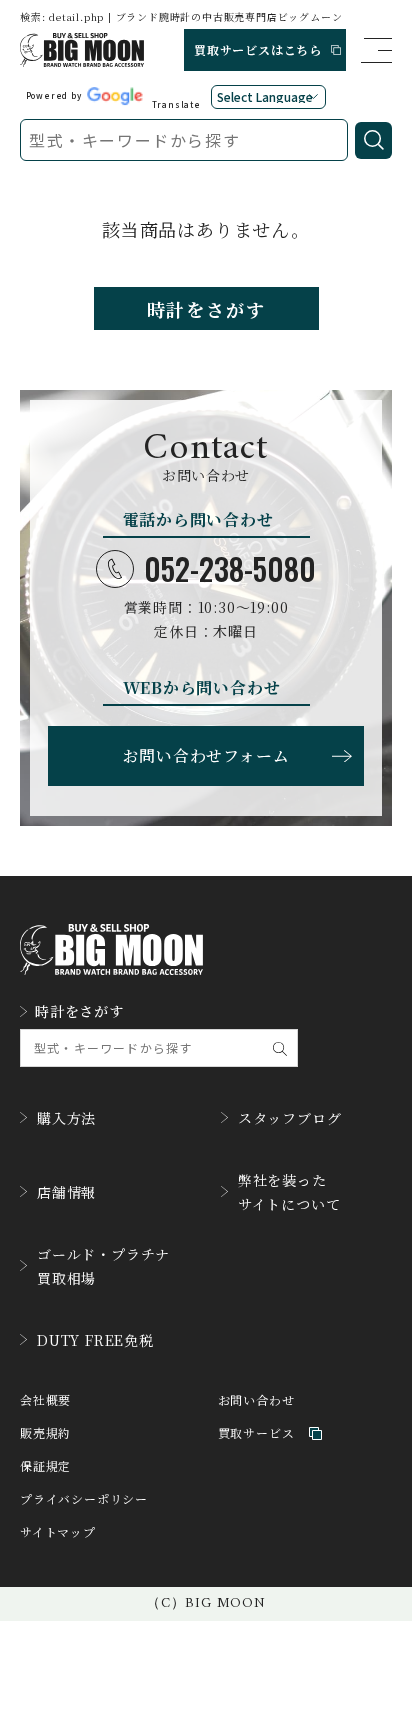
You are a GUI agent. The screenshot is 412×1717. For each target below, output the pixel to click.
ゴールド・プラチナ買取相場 (103, 1266)
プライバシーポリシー (84, 1499)
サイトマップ (58, 1532)
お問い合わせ (256, 1400)
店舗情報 (66, 1192)
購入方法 (66, 1118)
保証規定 (45, 1466)
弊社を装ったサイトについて (289, 1192)
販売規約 (45, 1433)
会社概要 (45, 1400)
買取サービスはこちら (258, 49)
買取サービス (256, 1433)
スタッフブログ (290, 1118)
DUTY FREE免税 (95, 1340)
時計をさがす (206, 309)
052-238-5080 (230, 569)
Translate (176, 104)
